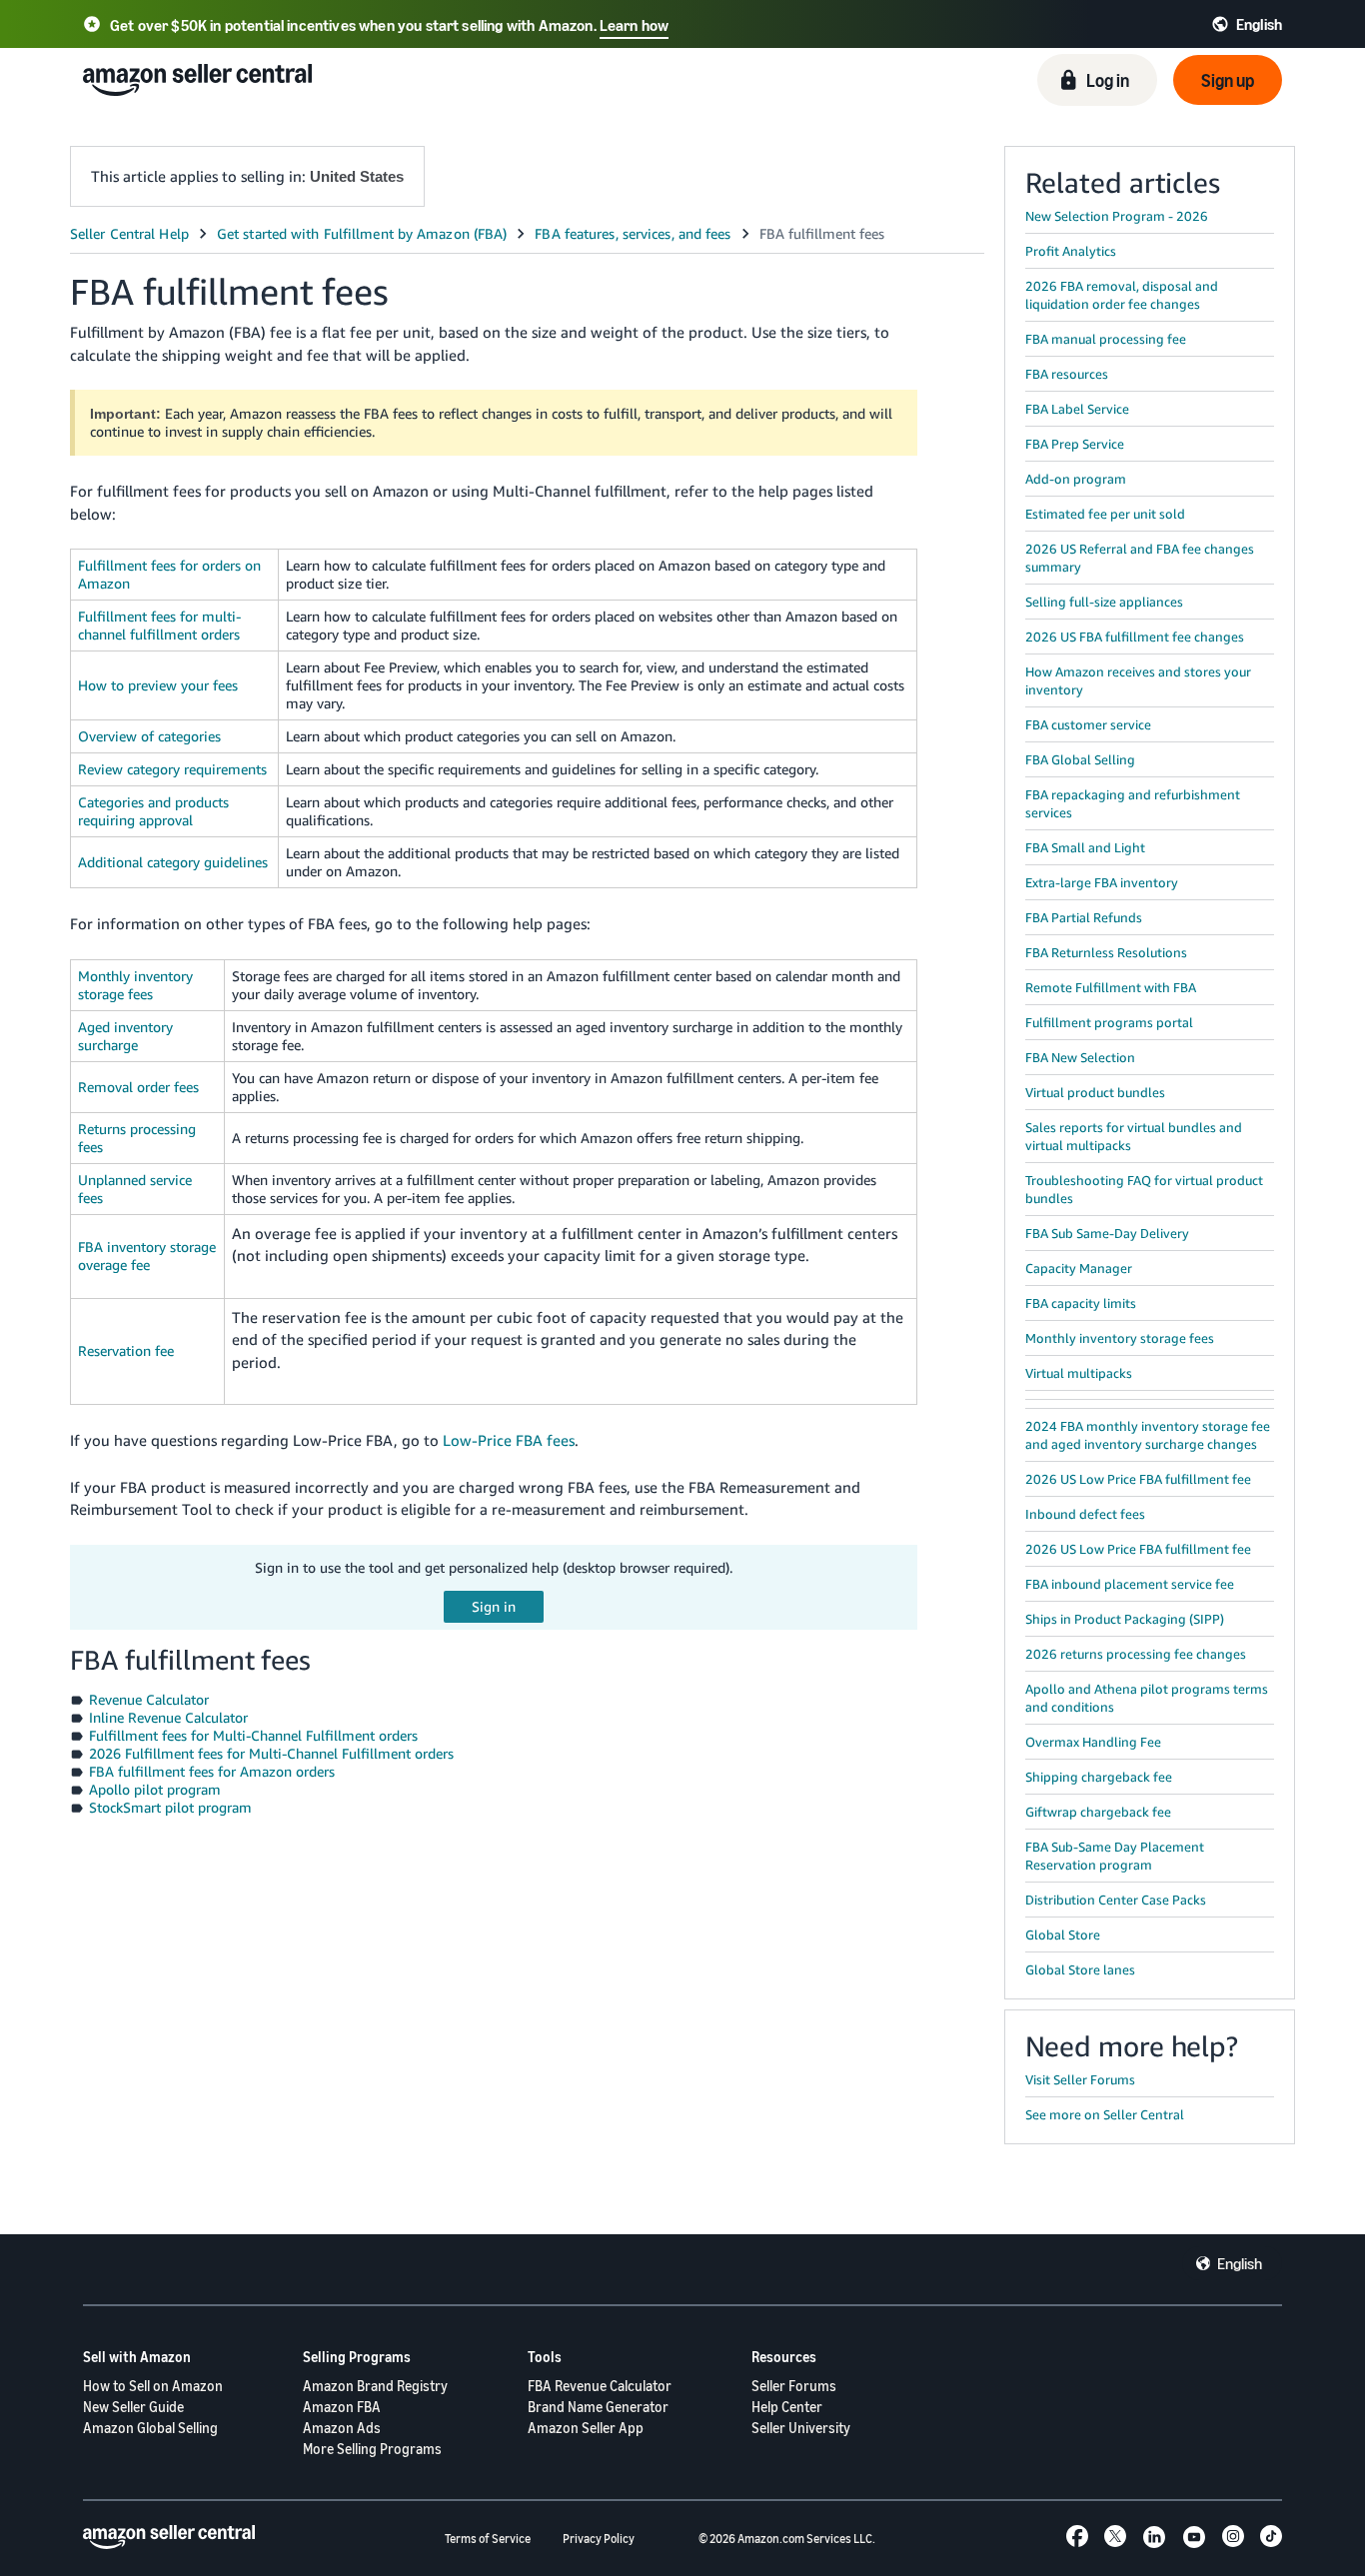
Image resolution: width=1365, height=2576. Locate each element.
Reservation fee (126, 1350)
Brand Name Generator (598, 2407)
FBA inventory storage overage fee (147, 1256)
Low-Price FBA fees (509, 1440)
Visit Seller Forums (1080, 2079)
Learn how (634, 25)
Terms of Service (488, 2539)
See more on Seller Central (1105, 2114)
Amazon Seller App (586, 2428)
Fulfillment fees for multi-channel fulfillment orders (159, 625)
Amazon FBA (342, 2407)
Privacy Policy (599, 2539)
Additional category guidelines (173, 862)
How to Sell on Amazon (153, 2386)
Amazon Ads (342, 2428)
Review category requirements (172, 769)
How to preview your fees (158, 685)
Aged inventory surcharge (125, 1036)
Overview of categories (149, 736)
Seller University (801, 2428)
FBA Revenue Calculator (600, 2386)
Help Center (787, 2407)
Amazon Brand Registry (375, 2386)
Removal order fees (138, 1087)
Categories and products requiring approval (153, 811)
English (1240, 2263)
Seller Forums (794, 2386)
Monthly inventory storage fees (135, 985)
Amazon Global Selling (150, 2428)
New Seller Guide (133, 2407)
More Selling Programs (372, 2449)
